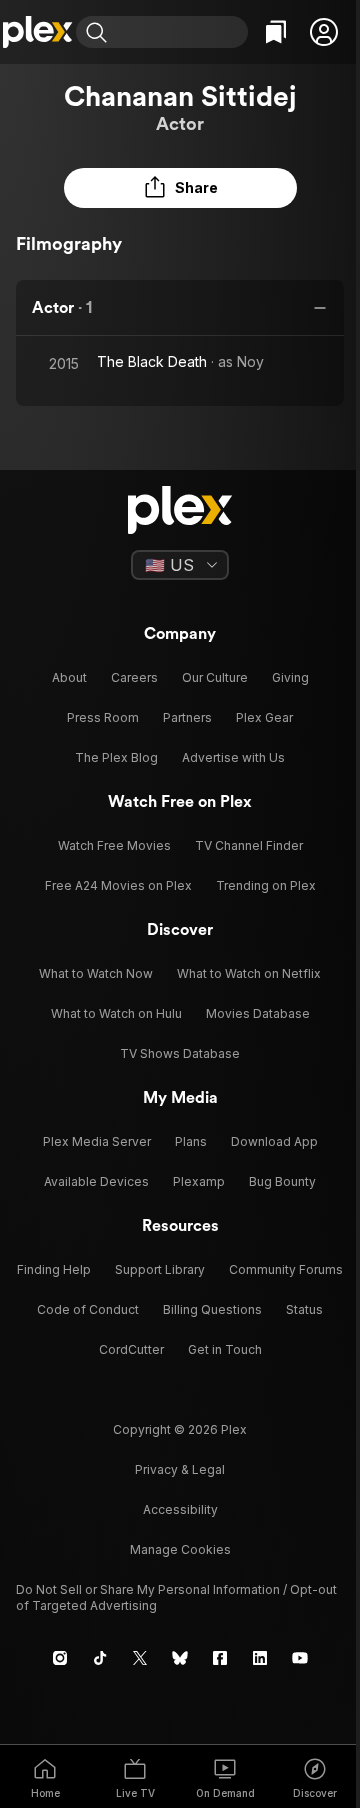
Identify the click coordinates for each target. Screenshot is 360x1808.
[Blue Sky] (180, 1658)
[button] (324, 32)
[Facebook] (220, 1658)
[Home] (38, 32)
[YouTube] (300, 1658)
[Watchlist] (276, 32)
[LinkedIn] (260, 1658)
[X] (140, 1658)
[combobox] (180, 32)
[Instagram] (60, 1658)
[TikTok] (100, 1658)
